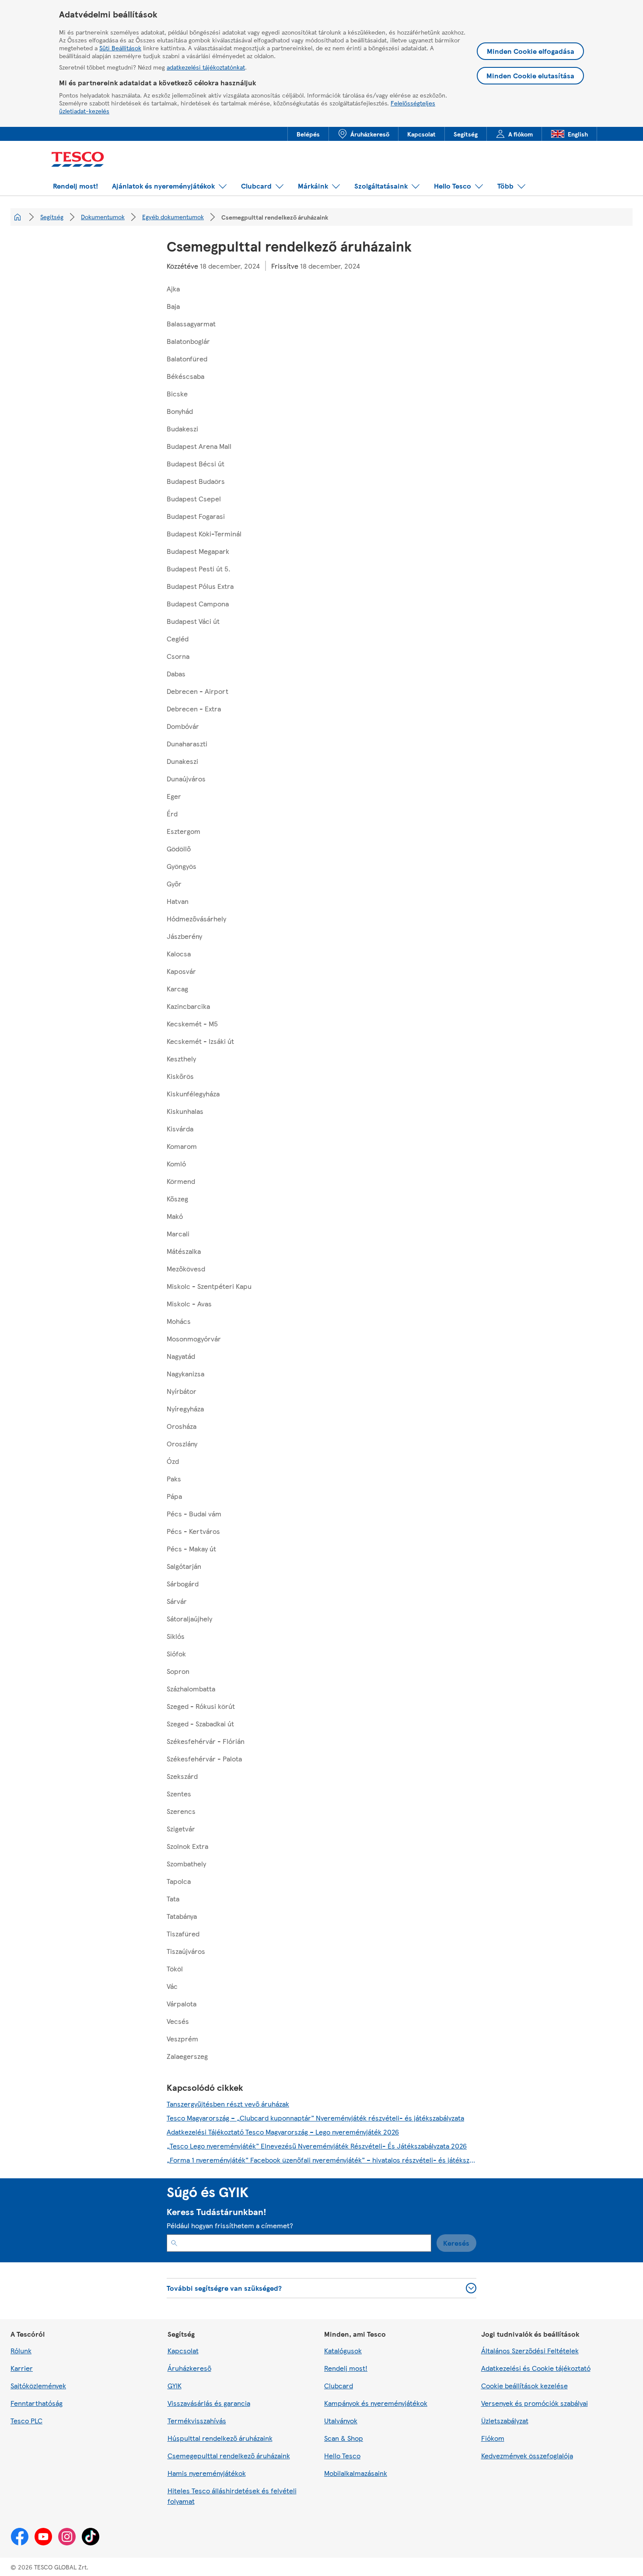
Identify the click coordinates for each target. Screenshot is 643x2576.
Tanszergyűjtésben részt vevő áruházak (228, 2104)
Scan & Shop (344, 2438)
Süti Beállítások (120, 48)
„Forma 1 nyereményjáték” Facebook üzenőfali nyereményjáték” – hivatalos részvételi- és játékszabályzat (322, 2160)
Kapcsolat (183, 2350)
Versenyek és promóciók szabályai (535, 2403)
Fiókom (493, 2438)
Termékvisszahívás (197, 2420)
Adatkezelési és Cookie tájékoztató (536, 2368)
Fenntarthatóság (37, 2403)
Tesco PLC (26, 2420)
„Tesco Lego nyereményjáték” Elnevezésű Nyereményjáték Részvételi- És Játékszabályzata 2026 (317, 2146)
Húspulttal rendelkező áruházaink (220, 2438)
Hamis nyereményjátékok (207, 2473)
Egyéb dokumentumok (173, 217)
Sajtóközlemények (38, 2385)
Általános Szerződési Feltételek (530, 2350)
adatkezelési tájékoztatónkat (206, 67)
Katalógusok (343, 2350)
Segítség (52, 217)
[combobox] (299, 2243)
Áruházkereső (189, 2368)
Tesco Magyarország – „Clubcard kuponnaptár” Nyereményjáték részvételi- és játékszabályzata (315, 2118)
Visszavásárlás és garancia (209, 2403)
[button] (75, 186)
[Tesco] (81, 160)
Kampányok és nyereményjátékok (376, 2403)
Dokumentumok (103, 217)
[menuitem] (308, 134)
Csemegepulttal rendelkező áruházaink (229, 2455)
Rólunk (21, 2350)
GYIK (175, 2385)
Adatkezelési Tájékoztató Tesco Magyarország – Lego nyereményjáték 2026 (283, 2132)
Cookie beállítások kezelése (524, 2385)
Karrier (22, 2368)
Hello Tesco (342, 2455)
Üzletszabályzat (505, 2420)
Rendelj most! (346, 2368)
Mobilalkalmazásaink (356, 2473)
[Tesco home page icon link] (17, 217)
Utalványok (341, 2420)
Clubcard (339, 2385)
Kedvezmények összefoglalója (527, 2455)
